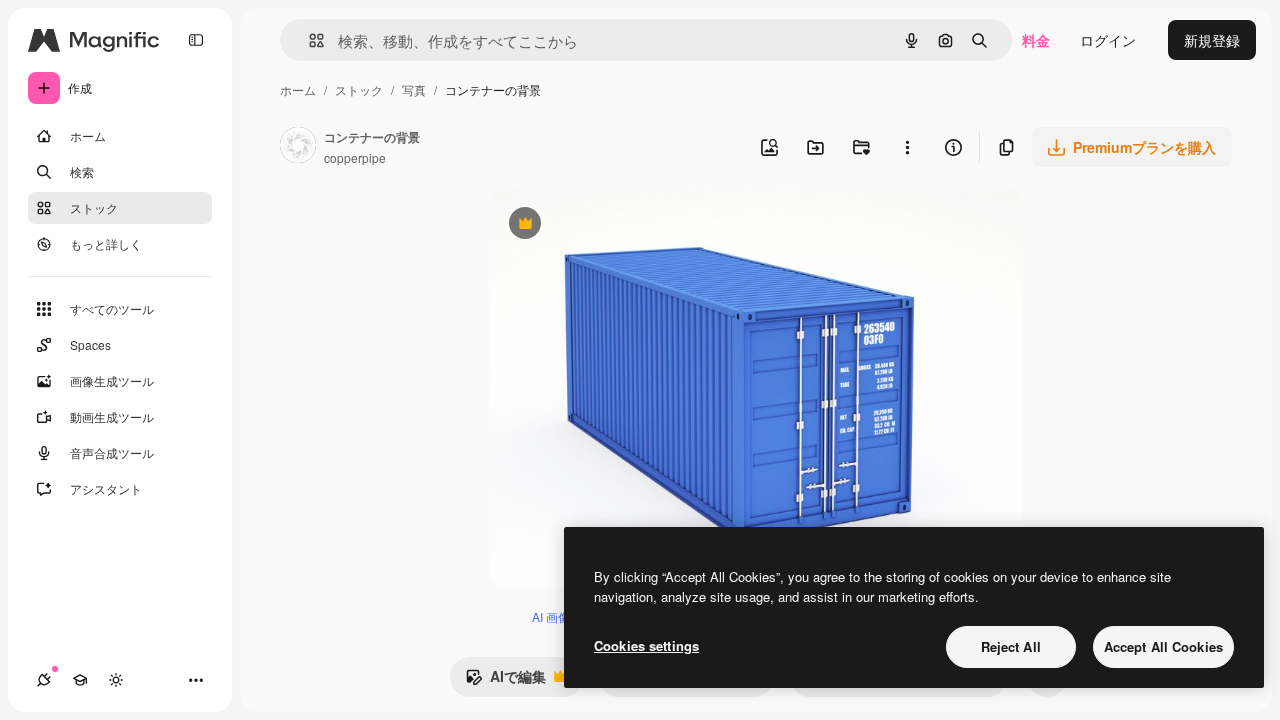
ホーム (298, 89)
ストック (359, 89)
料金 (1036, 40)
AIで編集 (505, 681)
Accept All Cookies (1163, 646)
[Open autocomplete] (308, 40)
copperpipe (355, 157)
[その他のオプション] (907, 147)
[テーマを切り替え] (116, 680)
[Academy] (80, 680)
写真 (414, 89)
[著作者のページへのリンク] (298, 147)
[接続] (44, 680)
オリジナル (626, 225)
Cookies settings (646, 645)
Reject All (1011, 646)
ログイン (1108, 40)
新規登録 (1212, 40)
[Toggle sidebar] (196, 40)
